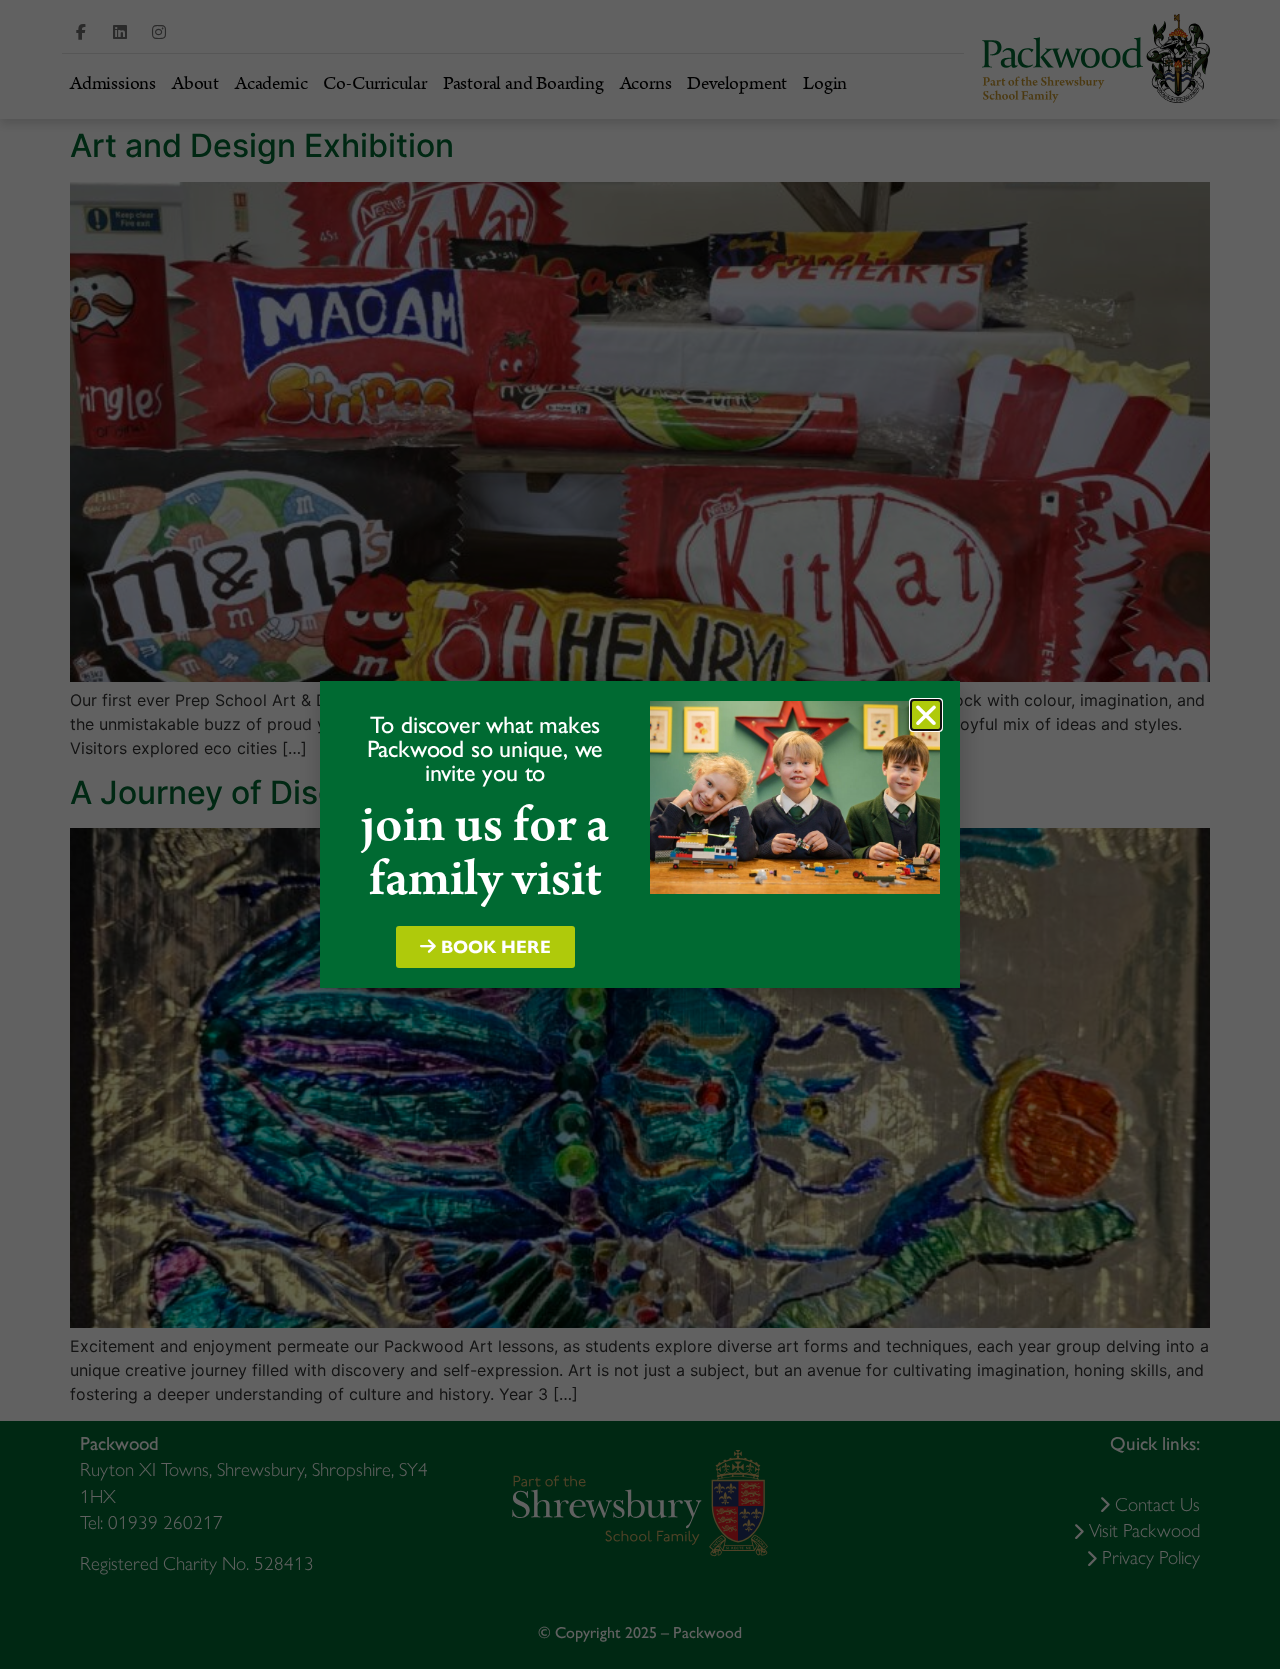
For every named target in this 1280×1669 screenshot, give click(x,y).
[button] (926, 715)
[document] (640, 834)
